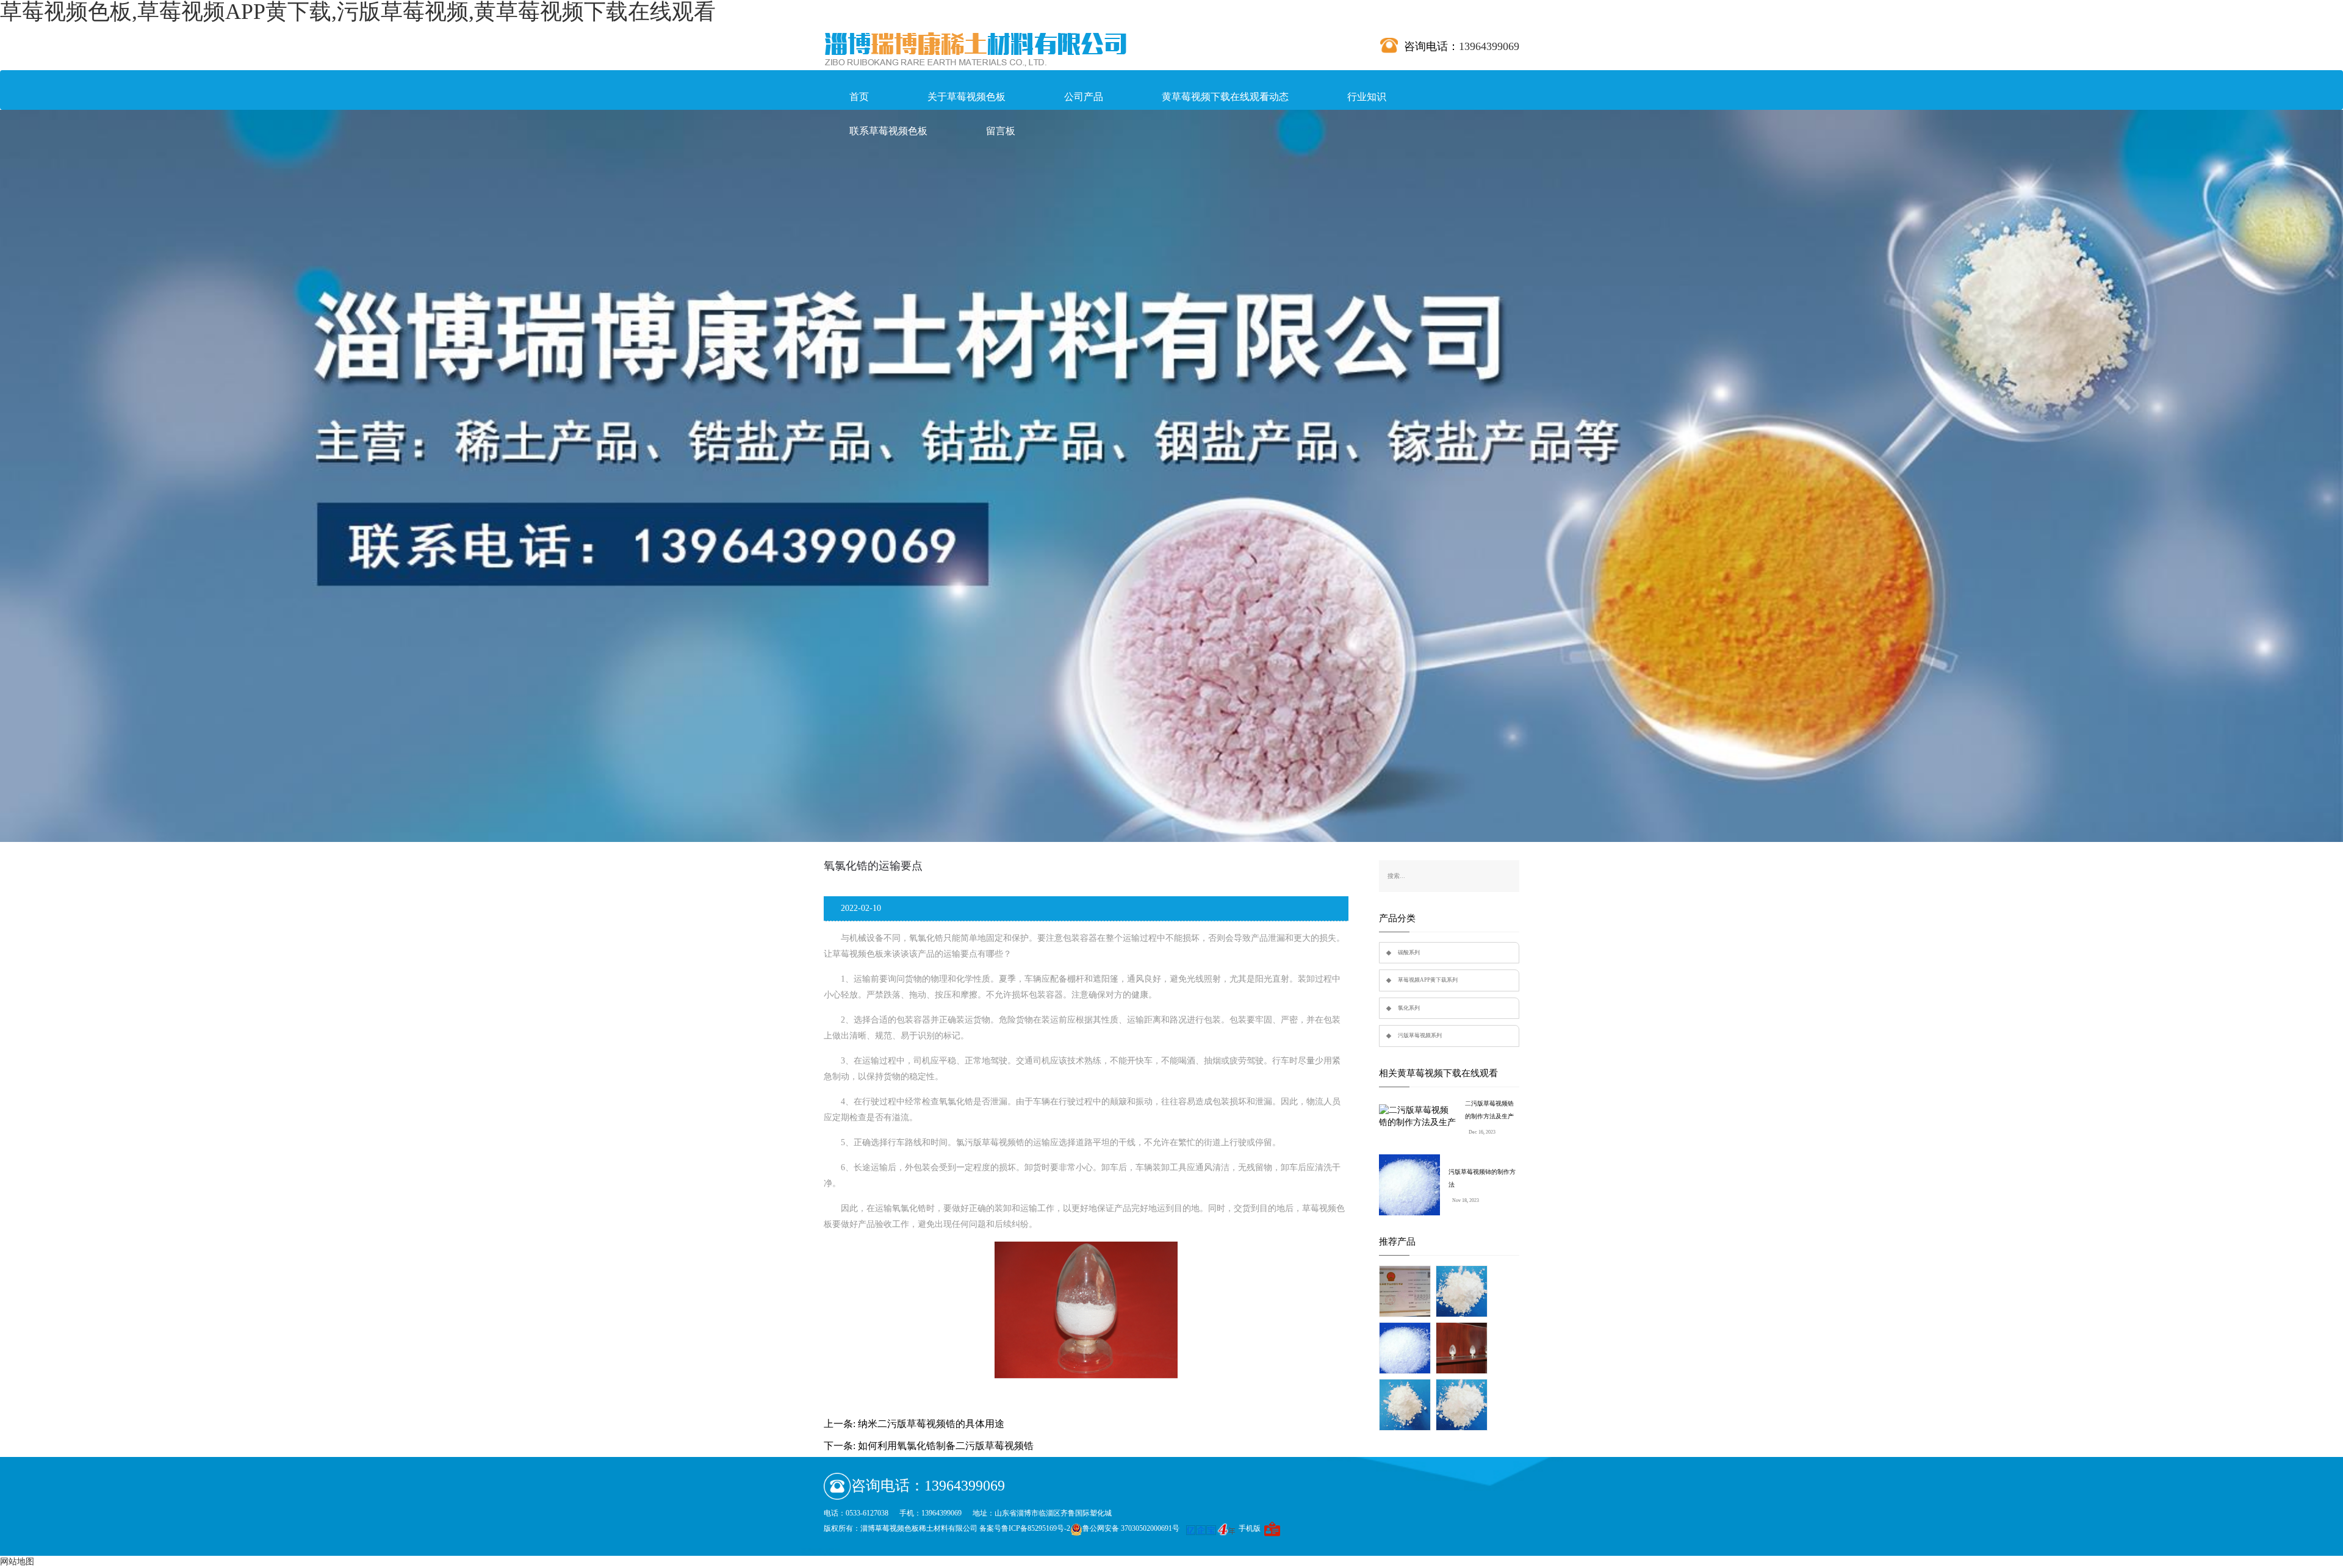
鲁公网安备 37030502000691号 (1131, 1528)
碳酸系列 (1409, 952)
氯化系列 (1409, 1008)
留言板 (1001, 131)
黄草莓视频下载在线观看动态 (1225, 97)
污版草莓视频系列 (1420, 1035)
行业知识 (1367, 97)
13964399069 (1489, 46)
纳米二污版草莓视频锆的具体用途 (931, 1424)
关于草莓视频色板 (966, 97)
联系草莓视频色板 (888, 131)
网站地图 (17, 1562)
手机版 (1250, 1528)
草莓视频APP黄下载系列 (1428, 980)
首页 (859, 97)
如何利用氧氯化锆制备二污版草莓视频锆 (946, 1446)
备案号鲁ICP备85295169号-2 (1025, 1528)
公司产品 (1084, 97)
